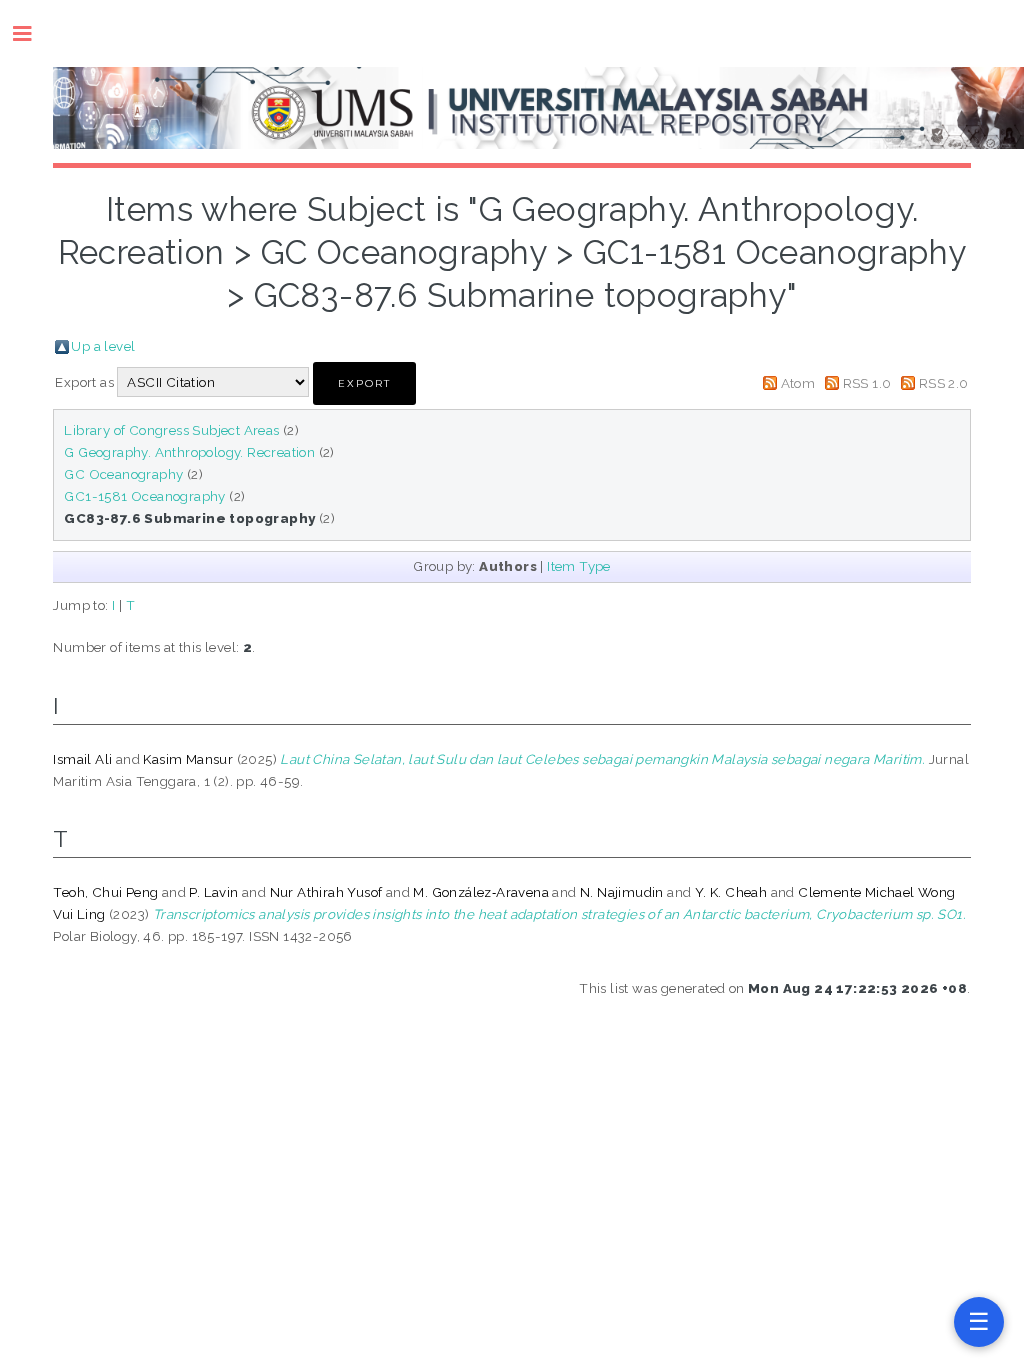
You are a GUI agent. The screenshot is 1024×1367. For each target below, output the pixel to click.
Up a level (103, 346)
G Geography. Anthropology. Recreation (189, 452)
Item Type (579, 566)
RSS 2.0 (944, 383)
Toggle (32, 33)
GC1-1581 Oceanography (144, 496)
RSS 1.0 (867, 383)
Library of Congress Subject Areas (171, 430)
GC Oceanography (123, 474)
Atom (798, 383)
